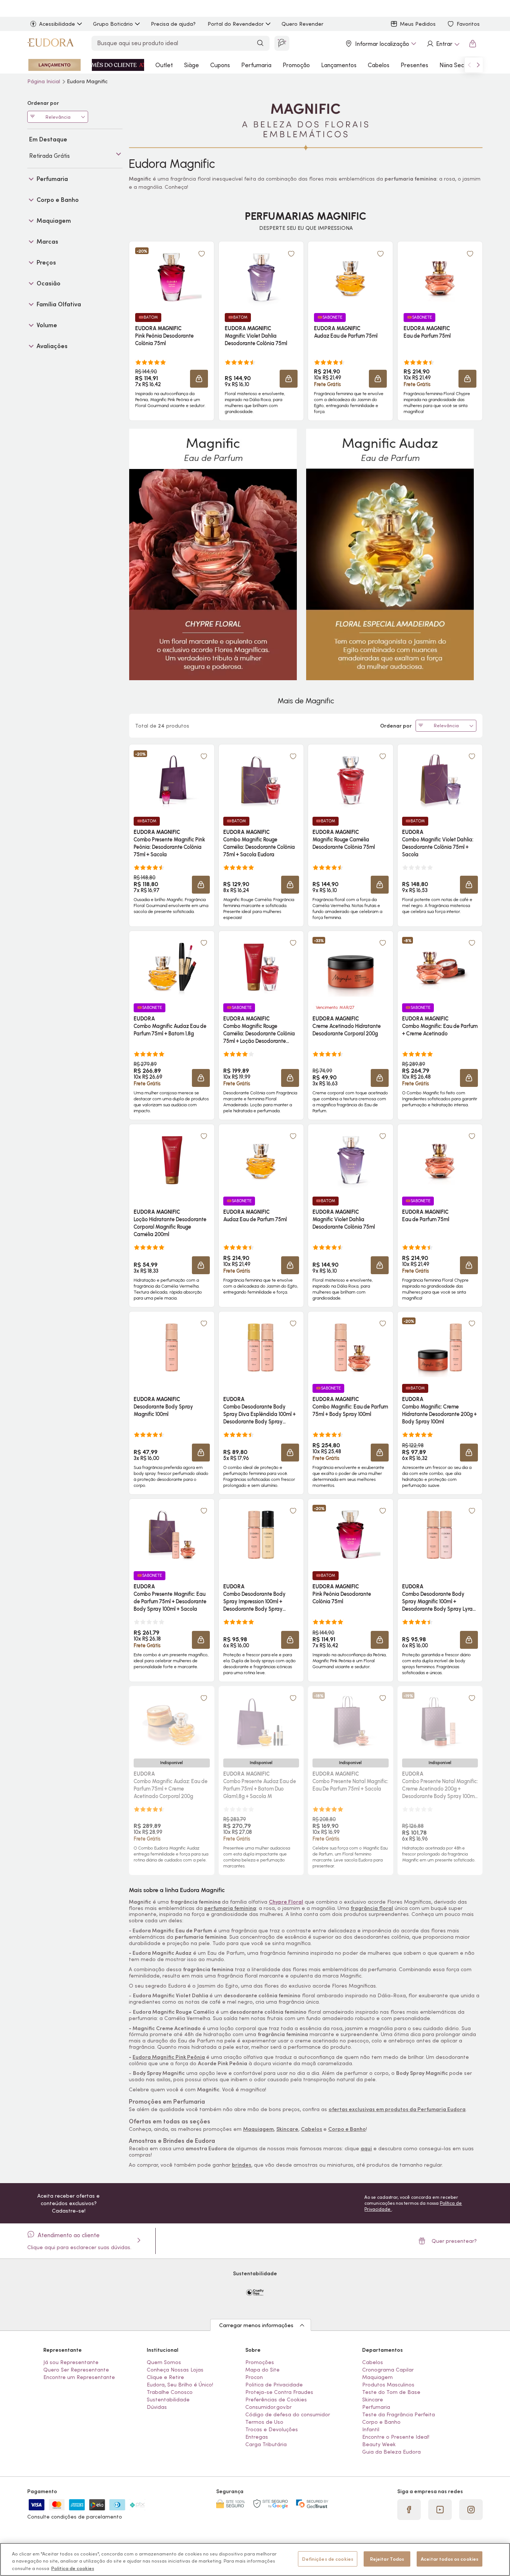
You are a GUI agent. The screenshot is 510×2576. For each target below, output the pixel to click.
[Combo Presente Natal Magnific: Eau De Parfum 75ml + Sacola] (351, 1722)
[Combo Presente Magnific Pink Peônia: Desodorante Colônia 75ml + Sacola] (172, 780)
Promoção (296, 65)
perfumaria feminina (230, 1908)
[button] (199, 379)
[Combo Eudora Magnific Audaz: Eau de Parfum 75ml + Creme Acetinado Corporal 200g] (172, 1722)
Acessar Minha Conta (443, 44)
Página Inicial (44, 81)
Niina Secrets (457, 65)
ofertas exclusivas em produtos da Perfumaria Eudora (397, 2109)
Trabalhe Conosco (170, 2392)
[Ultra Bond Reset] (55, 65)
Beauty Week (379, 2444)
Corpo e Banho (347, 2129)
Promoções (260, 2362)
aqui (366, 2148)
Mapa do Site (262, 2370)
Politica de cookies (73, 2568)
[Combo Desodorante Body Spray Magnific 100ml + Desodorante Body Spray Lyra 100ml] (440, 1535)
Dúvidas (157, 2407)
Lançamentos (339, 65)
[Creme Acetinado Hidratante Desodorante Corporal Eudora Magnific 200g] (351, 967)
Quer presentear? (454, 2241)
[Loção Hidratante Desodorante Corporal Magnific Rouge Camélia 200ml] (172, 1160)
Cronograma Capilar (388, 2370)
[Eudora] (50, 44)
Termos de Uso (264, 2422)
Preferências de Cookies (276, 2400)
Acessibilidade (57, 24)
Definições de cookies (328, 2559)
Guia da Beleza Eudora (391, 2452)
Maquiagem (258, 2129)
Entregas (257, 2437)
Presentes (414, 65)
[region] (255, 2559)
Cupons (220, 65)
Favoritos (468, 24)
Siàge (192, 65)
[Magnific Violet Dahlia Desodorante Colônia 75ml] (261, 277)
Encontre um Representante (79, 2377)
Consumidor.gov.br (268, 2407)
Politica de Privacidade (274, 2385)
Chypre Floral (286, 1902)
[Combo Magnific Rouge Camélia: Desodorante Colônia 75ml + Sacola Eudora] (261, 780)
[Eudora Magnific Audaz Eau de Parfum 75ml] (351, 277)
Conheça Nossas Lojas (175, 2370)
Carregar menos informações (256, 2325)
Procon (254, 2377)
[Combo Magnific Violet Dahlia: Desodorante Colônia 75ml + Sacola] (440, 780)
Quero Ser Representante (76, 2370)
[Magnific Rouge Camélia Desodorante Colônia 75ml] (351, 780)
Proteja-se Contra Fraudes (279, 2392)
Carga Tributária (266, 2444)
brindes (242, 2165)
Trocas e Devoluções (272, 2429)
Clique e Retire (165, 2377)
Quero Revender (302, 24)
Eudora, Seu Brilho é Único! (180, 2385)
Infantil (371, 2429)
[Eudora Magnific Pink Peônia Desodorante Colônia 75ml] (172, 277)
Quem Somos (164, 2362)
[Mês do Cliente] (118, 65)
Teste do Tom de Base (391, 2392)
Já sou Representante (71, 2362)
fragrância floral (372, 1908)
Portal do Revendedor (236, 24)
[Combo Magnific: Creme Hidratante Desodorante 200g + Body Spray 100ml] (440, 1347)
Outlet (164, 65)
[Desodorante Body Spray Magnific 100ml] (172, 1347)
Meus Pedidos (418, 24)
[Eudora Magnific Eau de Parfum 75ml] (440, 277)
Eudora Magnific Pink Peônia (169, 2057)
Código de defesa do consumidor (288, 2414)
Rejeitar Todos (387, 2559)
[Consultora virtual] (282, 43)
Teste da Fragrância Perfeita (399, 2414)
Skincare (287, 2129)
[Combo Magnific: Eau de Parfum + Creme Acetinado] (440, 967)
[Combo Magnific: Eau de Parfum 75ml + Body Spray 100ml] (351, 1347)
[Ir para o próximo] (478, 65)
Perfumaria (256, 65)
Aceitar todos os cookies (450, 2559)
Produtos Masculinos (388, 2385)
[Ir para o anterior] (469, 65)
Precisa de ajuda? (173, 24)
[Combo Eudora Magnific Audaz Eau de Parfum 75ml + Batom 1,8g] (172, 967)
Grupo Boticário (113, 24)
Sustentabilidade (168, 2400)
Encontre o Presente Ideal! (396, 2437)
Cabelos (379, 65)
